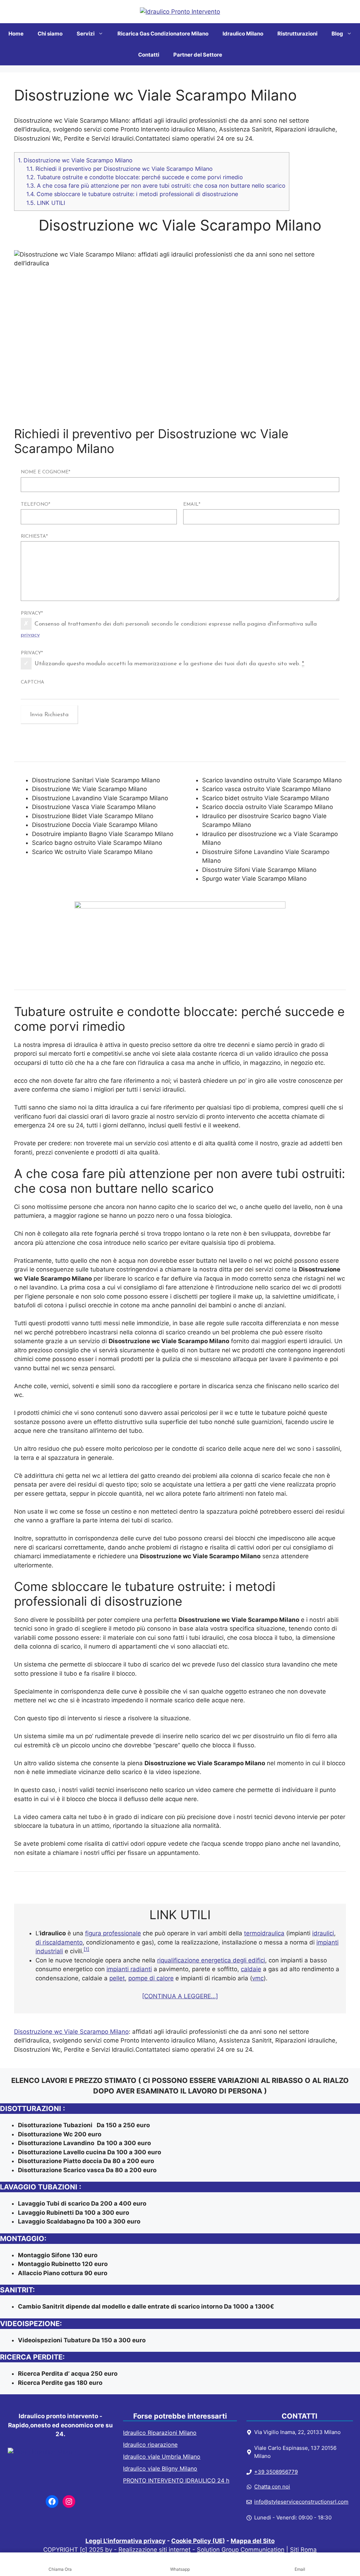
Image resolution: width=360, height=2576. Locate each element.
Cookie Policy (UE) (198, 2541)
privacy (30, 635)
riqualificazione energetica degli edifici (211, 1960)
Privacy (32, 613)
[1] (86, 1949)
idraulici (323, 1933)
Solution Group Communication (241, 2550)
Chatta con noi (272, 2487)
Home (16, 34)
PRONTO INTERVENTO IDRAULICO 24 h (176, 2480)
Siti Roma (303, 2550)
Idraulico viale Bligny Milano (160, 2468)
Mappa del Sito (253, 2541)
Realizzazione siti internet (155, 2550)
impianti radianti (129, 1969)
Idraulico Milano (243, 34)
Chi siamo (50, 34)
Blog (337, 34)
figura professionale (113, 1933)
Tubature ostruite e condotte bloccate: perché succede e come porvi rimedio (135, 177)
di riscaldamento (59, 1942)
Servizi (86, 34)
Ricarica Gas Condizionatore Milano (163, 34)
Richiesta (34, 536)
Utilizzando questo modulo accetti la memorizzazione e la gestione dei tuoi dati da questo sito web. (169, 664)
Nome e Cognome (46, 472)
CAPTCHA (33, 682)
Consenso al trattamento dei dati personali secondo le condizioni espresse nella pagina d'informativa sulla (169, 630)
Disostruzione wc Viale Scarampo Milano (75, 160)
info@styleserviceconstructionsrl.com (301, 2502)
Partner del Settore (198, 55)
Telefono (36, 504)
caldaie (251, 1969)
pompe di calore (151, 1978)
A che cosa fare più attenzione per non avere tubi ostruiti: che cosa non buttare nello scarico (156, 186)
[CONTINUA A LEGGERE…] (180, 1996)
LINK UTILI (46, 203)
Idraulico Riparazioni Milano (160, 2433)
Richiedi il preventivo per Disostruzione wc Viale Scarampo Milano (120, 169)
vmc (258, 1978)
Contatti (149, 55)
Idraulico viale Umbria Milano (162, 2457)
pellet (117, 1978)
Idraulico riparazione (150, 2445)
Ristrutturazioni (297, 34)
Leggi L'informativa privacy (126, 2541)
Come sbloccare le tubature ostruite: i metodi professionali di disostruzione (132, 194)
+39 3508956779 (276, 2472)
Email (192, 504)
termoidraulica (264, 1933)
